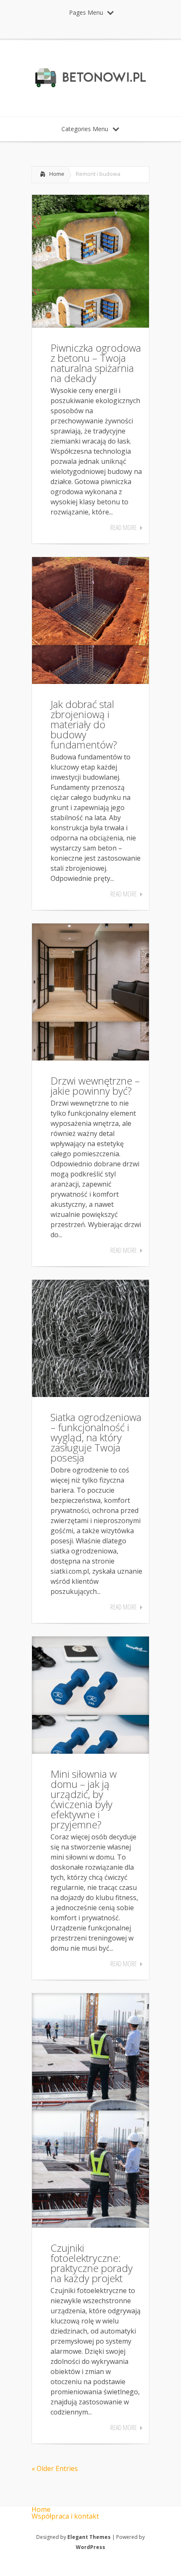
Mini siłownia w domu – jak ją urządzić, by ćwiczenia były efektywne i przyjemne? (84, 1799)
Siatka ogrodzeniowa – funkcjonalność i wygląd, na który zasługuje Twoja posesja (96, 1437)
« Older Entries (55, 2468)
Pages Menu (86, 12)
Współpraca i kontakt (65, 2516)
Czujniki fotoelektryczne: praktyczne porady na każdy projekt (92, 2263)
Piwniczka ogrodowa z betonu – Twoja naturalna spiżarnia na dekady (96, 363)
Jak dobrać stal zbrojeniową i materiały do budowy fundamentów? (84, 724)
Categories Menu (85, 129)
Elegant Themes (89, 2537)
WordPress (90, 2547)
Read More (124, 528)
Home (57, 174)
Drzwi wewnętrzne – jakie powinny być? (95, 1086)
